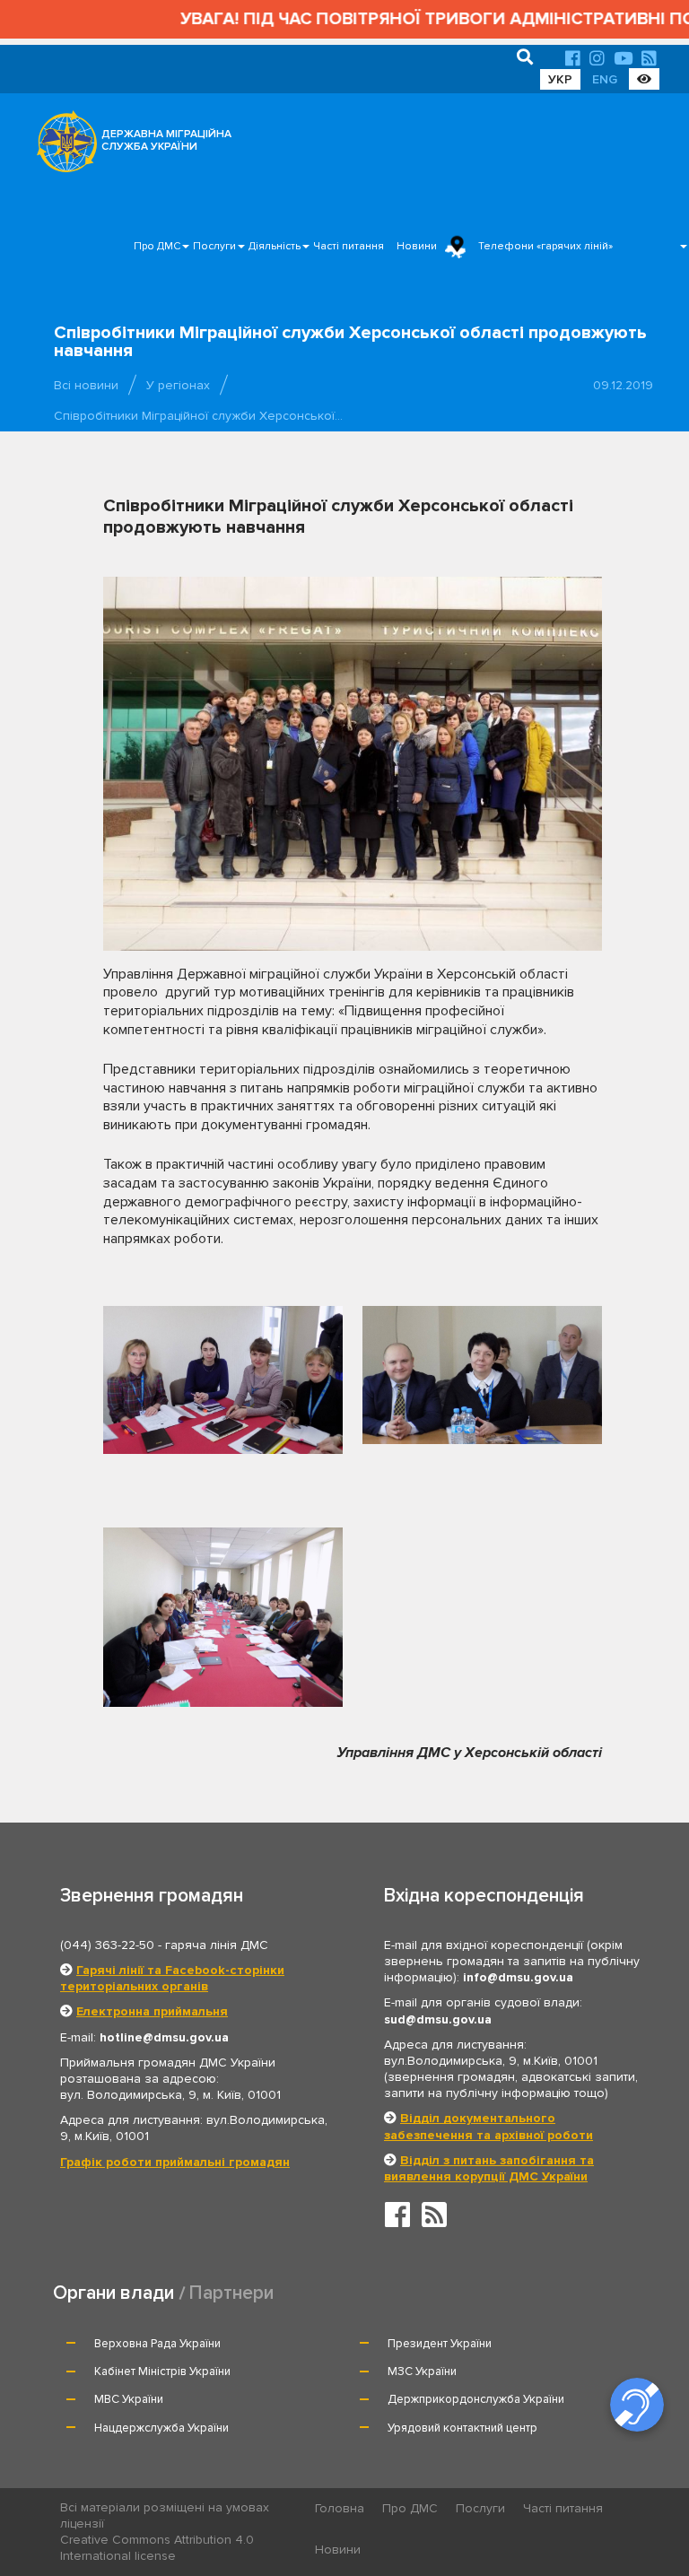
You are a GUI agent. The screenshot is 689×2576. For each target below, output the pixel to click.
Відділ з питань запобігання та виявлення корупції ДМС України (489, 2168)
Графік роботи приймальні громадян (175, 2162)
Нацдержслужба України (161, 2428)
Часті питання (349, 246)
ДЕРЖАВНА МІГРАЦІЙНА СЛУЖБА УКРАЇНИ (166, 140)
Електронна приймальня (152, 2011)
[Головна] (62, 146)
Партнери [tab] (231, 2293)
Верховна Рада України (157, 2344)
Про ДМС (157, 246)
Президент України (440, 2344)
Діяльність (275, 246)
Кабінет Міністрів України (162, 2371)
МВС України (129, 2399)
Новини (417, 246)
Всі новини (86, 385)
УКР (560, 79)
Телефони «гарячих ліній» (545, 246)
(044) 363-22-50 (107, 1945)
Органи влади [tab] (113, 2293)
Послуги (214, 246)
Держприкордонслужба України (476, 2399)
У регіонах (178, 385)
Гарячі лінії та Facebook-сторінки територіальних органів (172, 1978)
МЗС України (422, 2371)
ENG (605, 79)
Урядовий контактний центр (462, 2428)
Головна (340, 2508)
